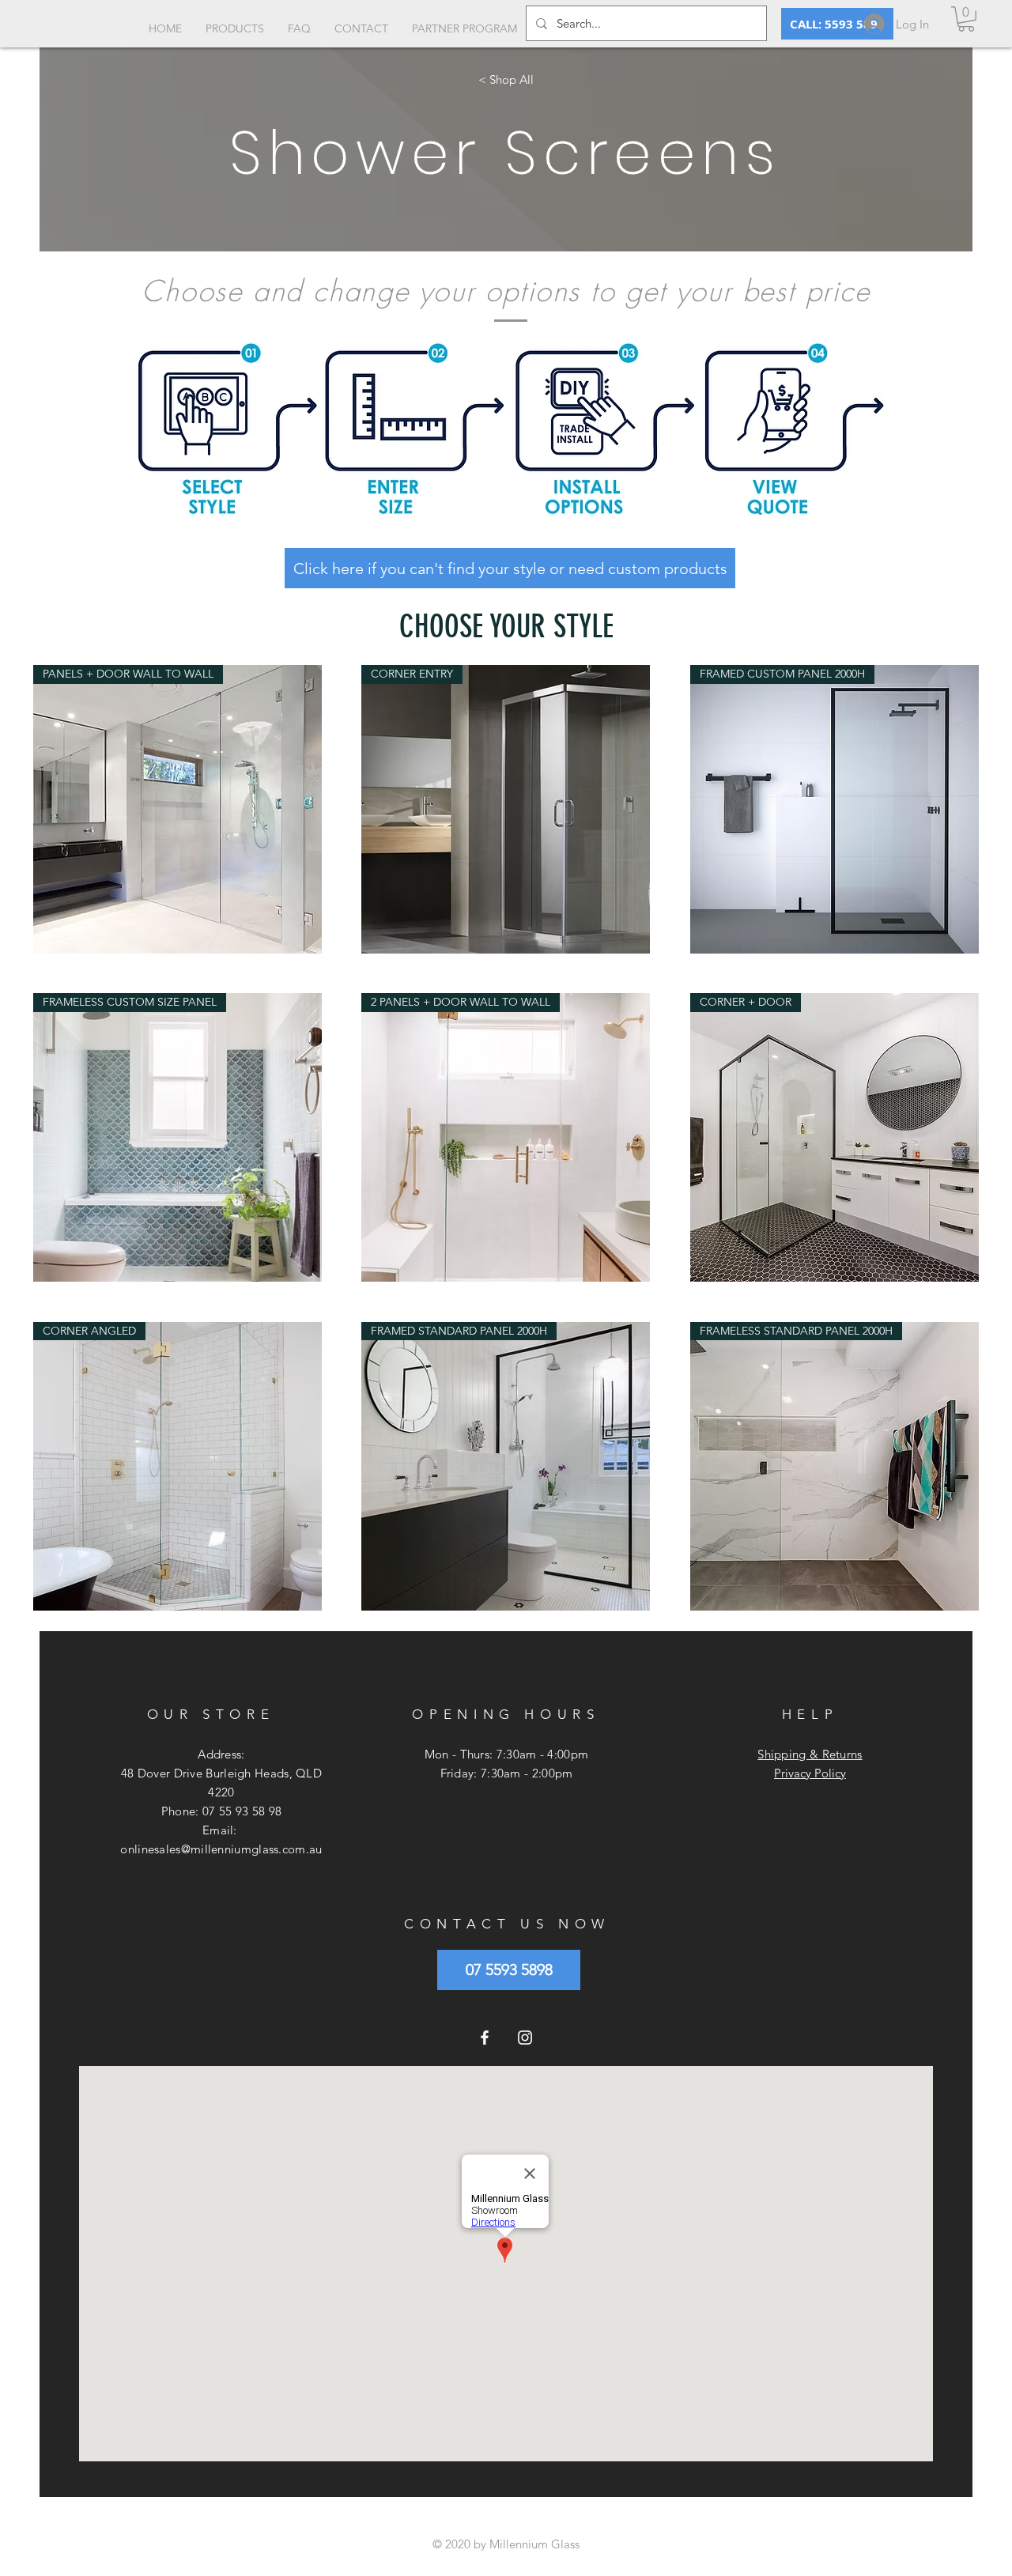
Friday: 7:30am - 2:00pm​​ (507, 1773)
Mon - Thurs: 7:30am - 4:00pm (506, 1754)
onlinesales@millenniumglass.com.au (221, 1849)
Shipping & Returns (810, 1754)
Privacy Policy (810, 1773)
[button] (966, 19)
